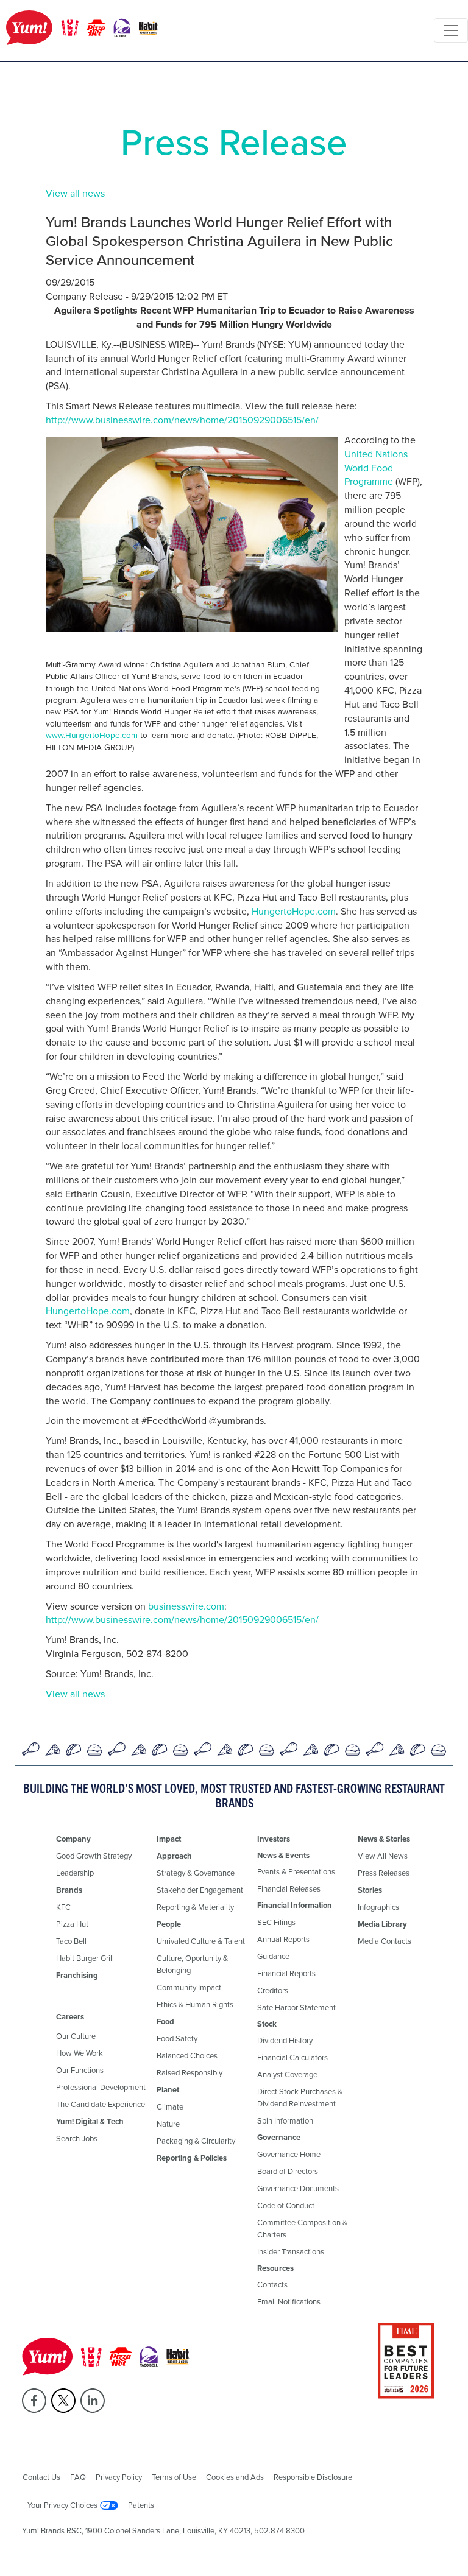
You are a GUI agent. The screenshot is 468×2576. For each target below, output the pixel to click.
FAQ (78, 2477)
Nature (168, 2124)
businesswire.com (186, 1606)
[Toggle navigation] (451, 30)
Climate (170, 2107)
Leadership (75, 1873)
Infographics (378, 1907)
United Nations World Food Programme (376, 468)
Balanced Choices (187, 2056)
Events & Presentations (296, 1872)
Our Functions (80, 2070)
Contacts (272, 2285)
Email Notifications (289, 2302)
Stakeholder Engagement (200, 1890)
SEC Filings (276, 1922)
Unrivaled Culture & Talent (201, 1941)
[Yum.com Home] (82, 30)
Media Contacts (385, 1941)
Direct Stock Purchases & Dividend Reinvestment (300, 2098)
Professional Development (101, 2087)
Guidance (273, 1956)
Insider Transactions (291, 2252)
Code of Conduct (286, 2205)
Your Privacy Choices (62, 2505)
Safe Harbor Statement (296, 2008)
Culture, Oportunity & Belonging (192, 1964)
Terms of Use (174, 2477)
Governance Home (289, 2154)
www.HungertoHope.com (92, 735)
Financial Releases (289, 1889)
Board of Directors (288, 2171)
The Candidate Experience (101, 2104)
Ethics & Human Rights (195, 2004)
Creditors (273, 1990)
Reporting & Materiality (195, 1907)
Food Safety (177, 2039)
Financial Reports (286, 1973)
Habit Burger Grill (85, 1958)
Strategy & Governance (196, 1873)
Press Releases (384, 1873)
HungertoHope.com (294, 911)
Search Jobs (77, 2138)
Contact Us (41, 2477)
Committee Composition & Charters (302, 2229)
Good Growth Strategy (94, 1856)
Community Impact (189, 1987)
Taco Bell (71, 1941)
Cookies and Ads (235, 2477)
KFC (63, 1907)
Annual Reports (283, 1939)
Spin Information (285, 2121)
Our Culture (76, 2036)
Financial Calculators (292, 2057)
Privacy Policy (119, 2477)
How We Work (80, 2053)
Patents (141, 2505)
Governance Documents (298, 2188)
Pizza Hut (72, 1924)
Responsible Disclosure (313, 2477)
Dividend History (285, 2040)
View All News (383, 1856)
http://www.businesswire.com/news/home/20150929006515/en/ (182, 420)
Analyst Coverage (287, 2075)
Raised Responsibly (190, 2073)
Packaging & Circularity (196, 2141)
